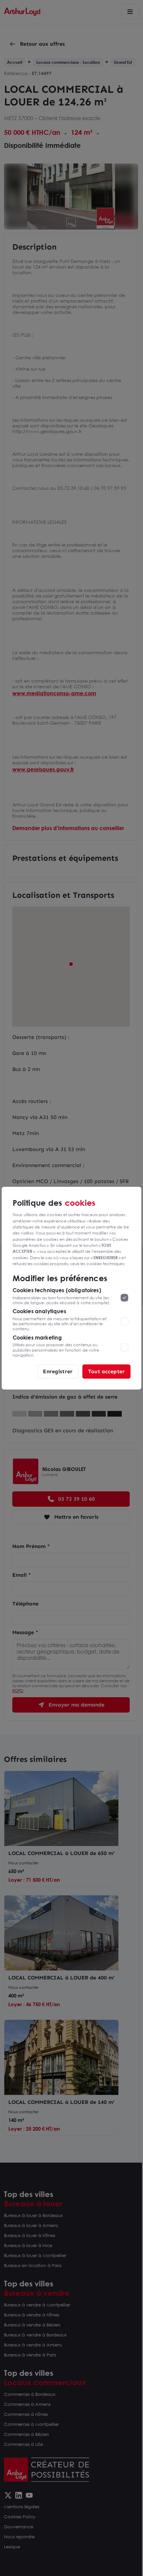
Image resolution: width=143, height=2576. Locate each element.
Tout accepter (106, 1371)
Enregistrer (58, 1371)
